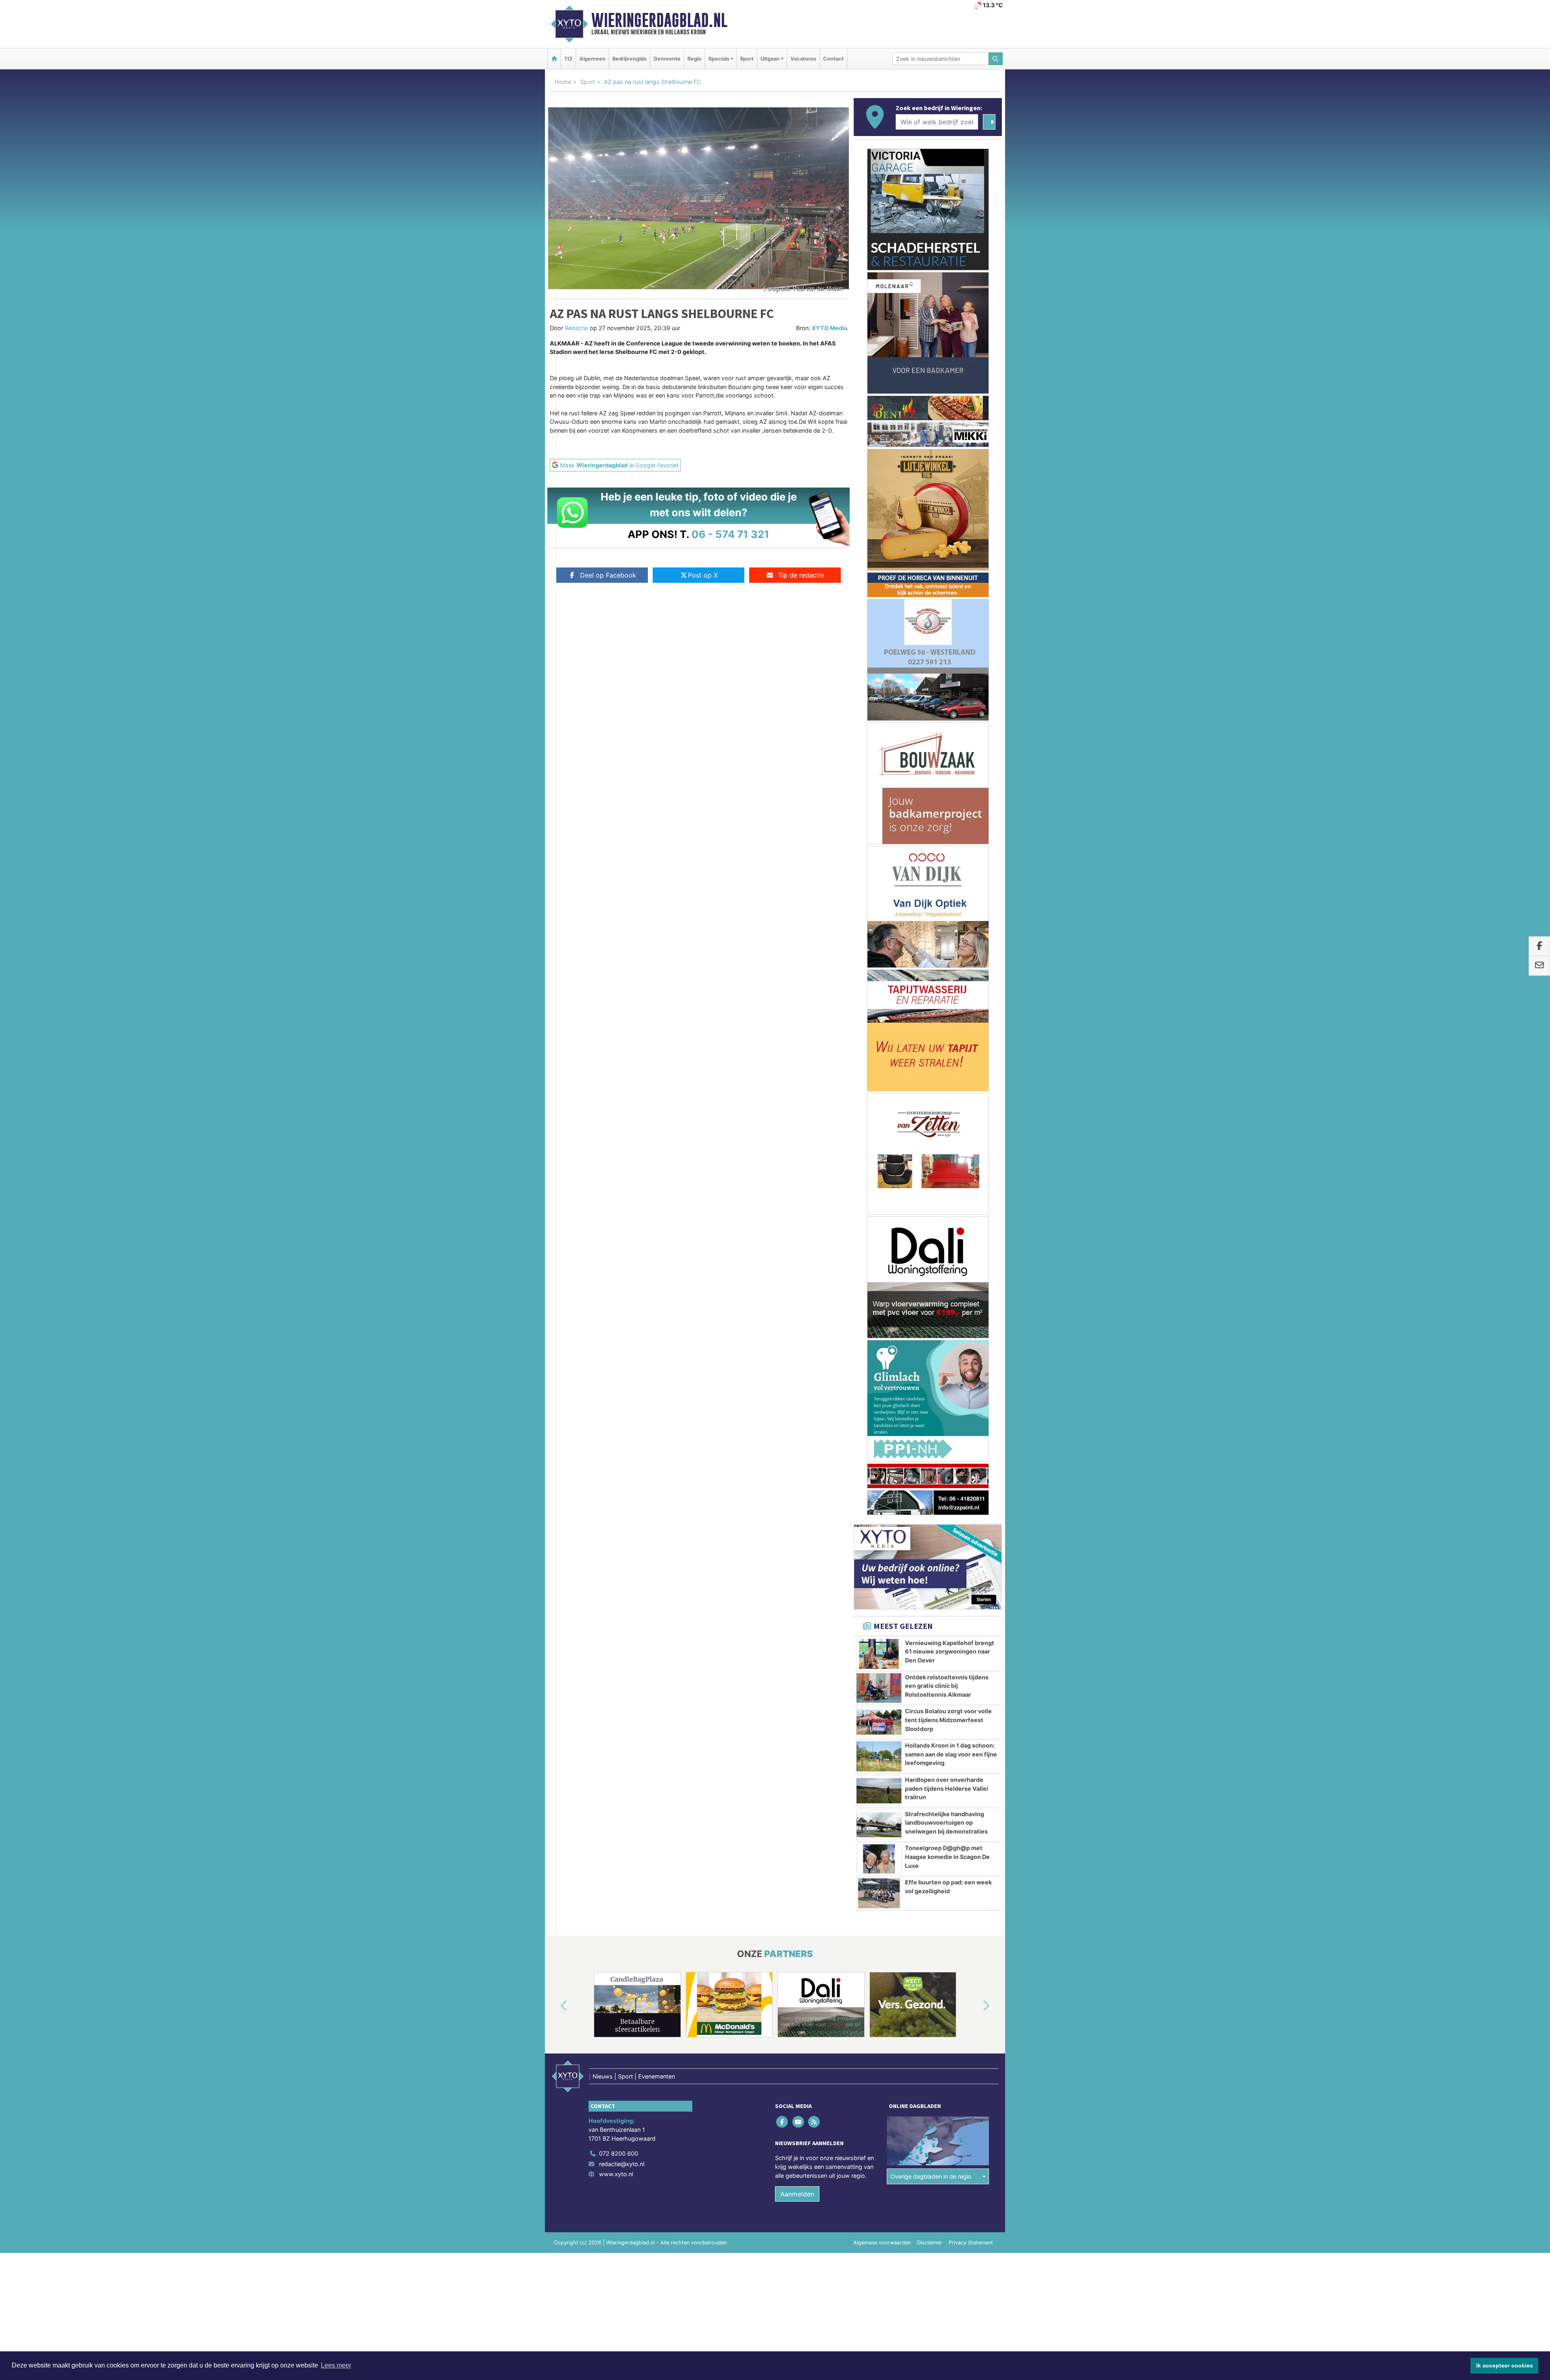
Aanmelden (797, 1700)
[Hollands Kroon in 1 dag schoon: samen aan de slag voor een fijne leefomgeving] (879, 1262)
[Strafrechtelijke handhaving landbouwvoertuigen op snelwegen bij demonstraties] (879, 1331)
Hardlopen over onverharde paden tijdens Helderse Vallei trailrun (947, 1294)
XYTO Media (829, 328)
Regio (694, 59)
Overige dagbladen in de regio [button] (931, 1682)
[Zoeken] (996, 59)
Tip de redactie (801, 575)
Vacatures (803, 59)
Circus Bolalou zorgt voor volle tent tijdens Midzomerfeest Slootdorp (948, 1226)
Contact (833, 59)
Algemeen (592, 59)
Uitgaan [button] (770, 59)
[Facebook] (783, 1627)
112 (568, 59)
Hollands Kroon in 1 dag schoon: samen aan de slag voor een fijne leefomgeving (951, 1260)
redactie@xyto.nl (622, 1669)
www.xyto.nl (616, 1680)
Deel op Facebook (608, 575)
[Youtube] (799, 1627)
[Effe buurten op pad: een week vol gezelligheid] (879, 1399)
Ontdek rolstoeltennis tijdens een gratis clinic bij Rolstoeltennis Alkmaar (947, 1192)
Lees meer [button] (336, 2365)
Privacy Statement (971, 1749)
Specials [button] (719, 59)
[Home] (554, 59)
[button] (555, 1512)
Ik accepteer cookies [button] (1505, 2365)
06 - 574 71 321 (730, 534)
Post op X (703, 575)
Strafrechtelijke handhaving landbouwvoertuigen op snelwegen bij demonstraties (946, 1329)
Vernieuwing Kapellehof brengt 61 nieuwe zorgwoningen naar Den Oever (950, 1158)
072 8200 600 (619, 1659)
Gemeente (667, 59)
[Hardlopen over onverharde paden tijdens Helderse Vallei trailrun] (879, 1297)
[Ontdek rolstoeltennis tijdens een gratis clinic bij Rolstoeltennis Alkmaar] (879, 1194)
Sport (747, 59)
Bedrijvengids (629, 59)
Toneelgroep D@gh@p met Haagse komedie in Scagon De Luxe (947, 1363)
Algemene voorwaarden (882, 1749)
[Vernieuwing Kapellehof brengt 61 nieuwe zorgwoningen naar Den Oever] (879, 1160)
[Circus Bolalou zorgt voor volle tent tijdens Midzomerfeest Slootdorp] (879, 1228)
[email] (1539, 966)
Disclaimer (930, 1749)
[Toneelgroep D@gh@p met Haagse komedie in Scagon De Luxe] (879, 1365)
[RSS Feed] (814, 1627)
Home (563, 82)
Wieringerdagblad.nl (659, 20)
